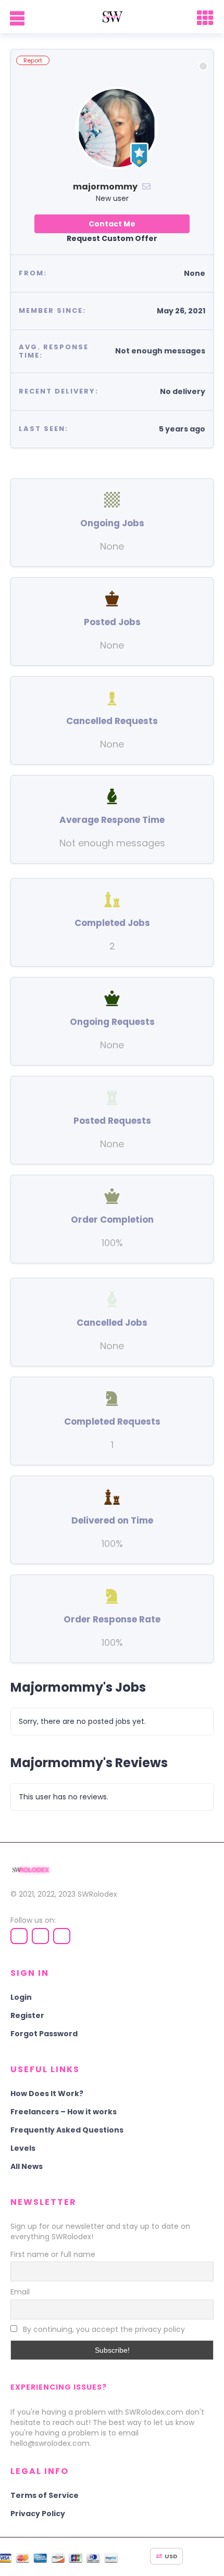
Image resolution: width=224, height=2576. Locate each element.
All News (27, 2166)
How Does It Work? (47, 2093)
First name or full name (53, 2254)
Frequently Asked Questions (67, 2130)
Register (27, 2015)
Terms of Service (45, 2495)
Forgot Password (44, 2034)
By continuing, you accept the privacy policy (103, 2329)
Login (21, 1997)
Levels (23, 2148)
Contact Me (112, 224)
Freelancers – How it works (64, 2112)
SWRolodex (97, 1894)
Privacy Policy (38, 2514)
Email (20, 2292)
